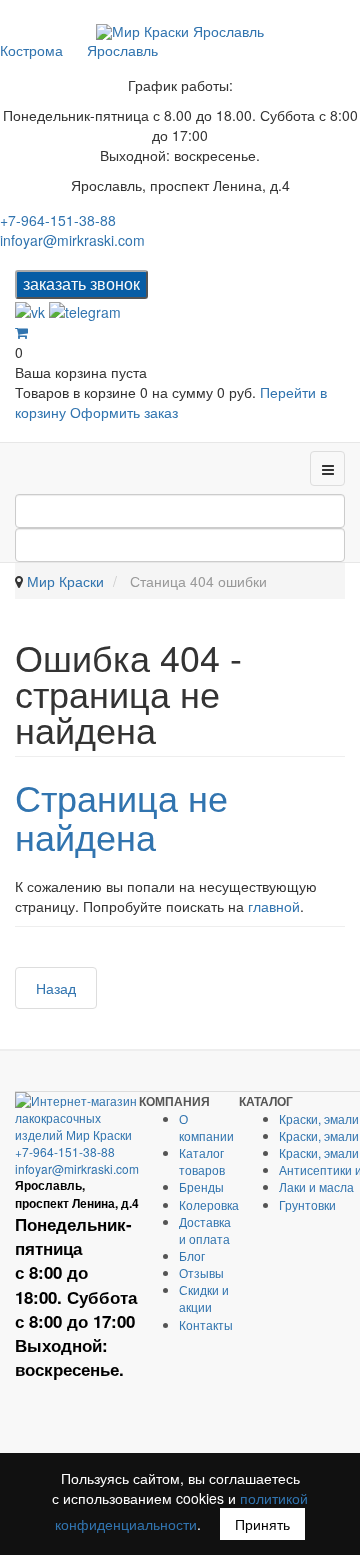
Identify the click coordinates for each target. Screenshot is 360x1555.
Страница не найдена (121, 816)
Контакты (206, 1324)
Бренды (201, 1186)
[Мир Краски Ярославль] (180, 31)
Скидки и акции (204, 1298)
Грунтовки (307, 1204)
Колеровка (209, 1204)
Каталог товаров (202, 1161)
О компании (206, 1127)
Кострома (31, 50)
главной (274, 906)
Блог (192, 1255)
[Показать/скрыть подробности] (21, 332)
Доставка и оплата (205, 1230)
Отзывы (201, 1272)
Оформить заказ (124, 412)
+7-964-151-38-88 (58, 220)
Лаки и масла (316, 1186)
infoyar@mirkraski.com (72, 240)
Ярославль (122, 50)
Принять (262, 1524)
